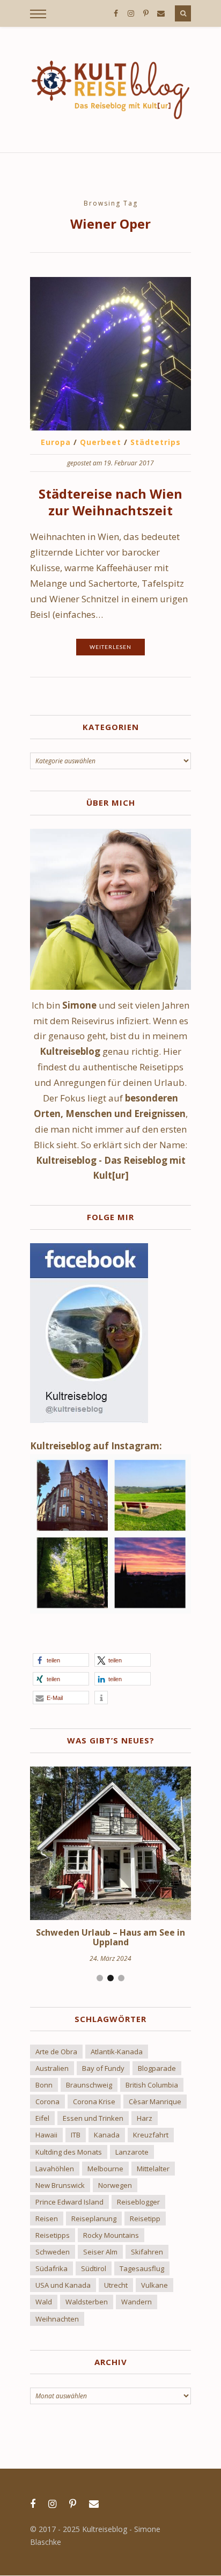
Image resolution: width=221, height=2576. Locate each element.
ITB (76, 2135)
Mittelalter (153, 2169)
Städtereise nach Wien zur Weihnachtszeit (110, 502)
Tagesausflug (142, 2268)
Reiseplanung (94, 2219)
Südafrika (51, 2268)
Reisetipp (145, 2219)
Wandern (137, 2302)
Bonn (44, 2085)
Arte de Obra (56, 2052)
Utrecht (116, 2285)
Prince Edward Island (69, 2202)
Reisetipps (53, 2235)
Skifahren (147, 2252)
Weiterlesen (110, 647)
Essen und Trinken (93, 2118)
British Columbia (152, 2085)
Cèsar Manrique (155, 2101)
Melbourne (105, 2169)
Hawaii (46, 2135)
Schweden (53, 2252)
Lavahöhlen (55, 2169)
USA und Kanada (63, 2285)
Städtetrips (156, 442)
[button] (61, 1660)
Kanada (107, 2135)
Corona (47, 2101)
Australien (52, 2068)
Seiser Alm (100, 2252)
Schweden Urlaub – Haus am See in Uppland (110, 1937)
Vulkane (154, 2285)
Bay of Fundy (103, 2068)
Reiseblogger (138, 2202)
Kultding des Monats (69, 2152)
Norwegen (115, 2185)
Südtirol (94, 2268)
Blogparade (157, 2068)
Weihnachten (57, 2319)
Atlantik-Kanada (117, 2052)
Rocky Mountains (111, 2235)
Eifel (42, 2118)
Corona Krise (94, 2101)
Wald (44, 2302)
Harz (145, 2118)
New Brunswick (60, 2185)
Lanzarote (132, 2152)
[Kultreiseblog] (110, 90)
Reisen (47, 2219)
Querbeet (101, 442)
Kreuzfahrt (151, 2135)
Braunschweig (89, 2085)
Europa (56, 442)
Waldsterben (87, 2302)
